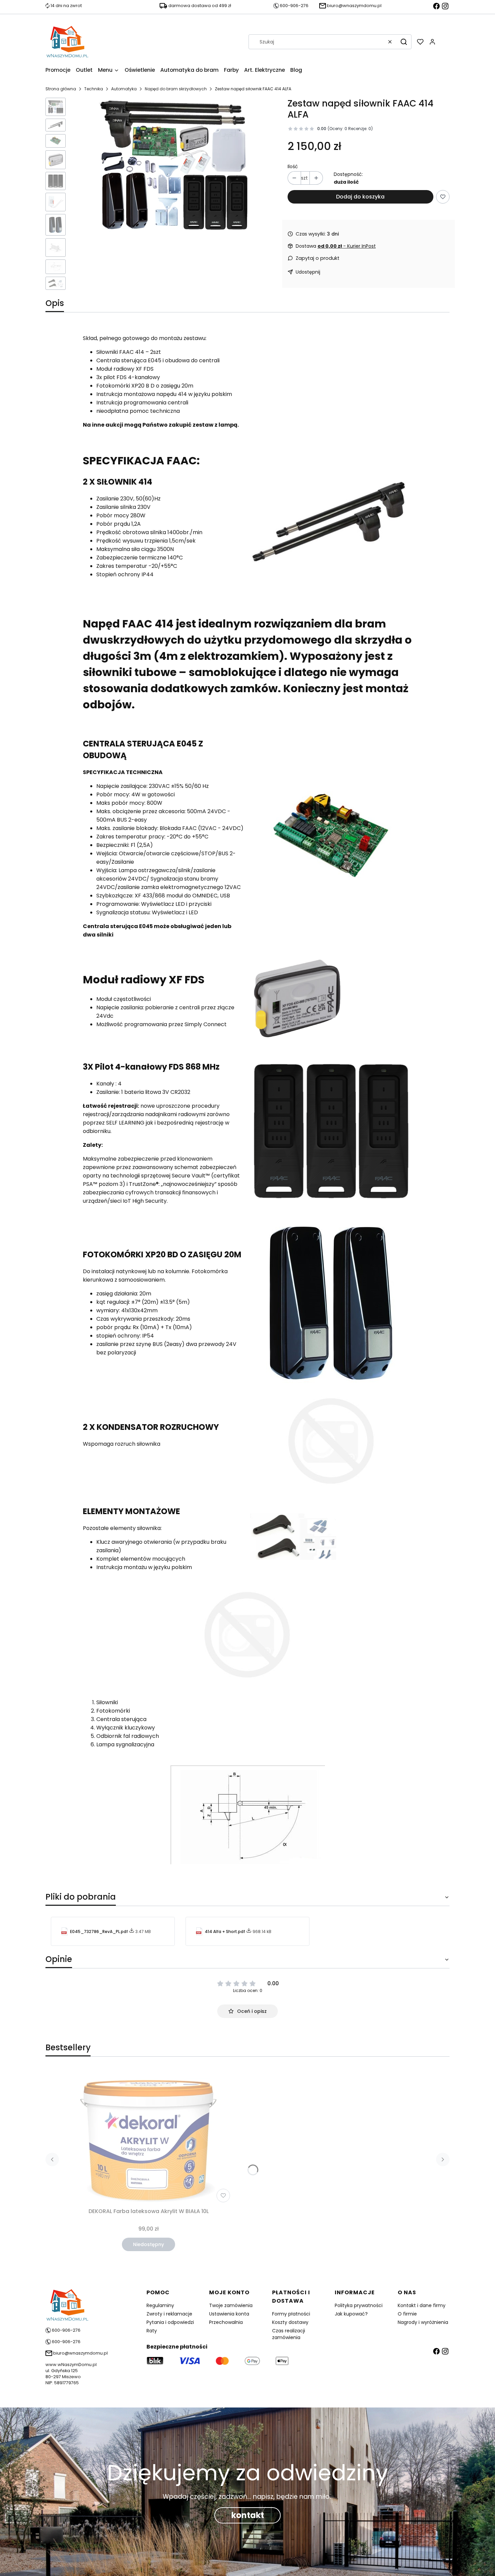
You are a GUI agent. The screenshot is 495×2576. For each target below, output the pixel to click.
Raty (152, 2331)
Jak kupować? (351, 2314)
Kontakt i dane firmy (422, 2305)
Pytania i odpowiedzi (170, 2322)
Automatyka (124, 89)
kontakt (248, 2515)
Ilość (293, 166)
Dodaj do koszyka (360, 197)
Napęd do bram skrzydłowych (176, 89)
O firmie (407, 2314)
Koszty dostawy (290, 2322)
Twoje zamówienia (231, 2305)
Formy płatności (291, 2314)
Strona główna (61, 89)
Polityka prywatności (359, 2305)
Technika (94, 89)
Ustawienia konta (229, 2314)
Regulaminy (160, 2305)
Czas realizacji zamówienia (289, 2334)
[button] (404, 42)
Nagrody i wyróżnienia (423, 2322)
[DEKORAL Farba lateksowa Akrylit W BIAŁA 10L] (148, 2136)
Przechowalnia (226, 2322)
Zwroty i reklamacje (169, 2314)
